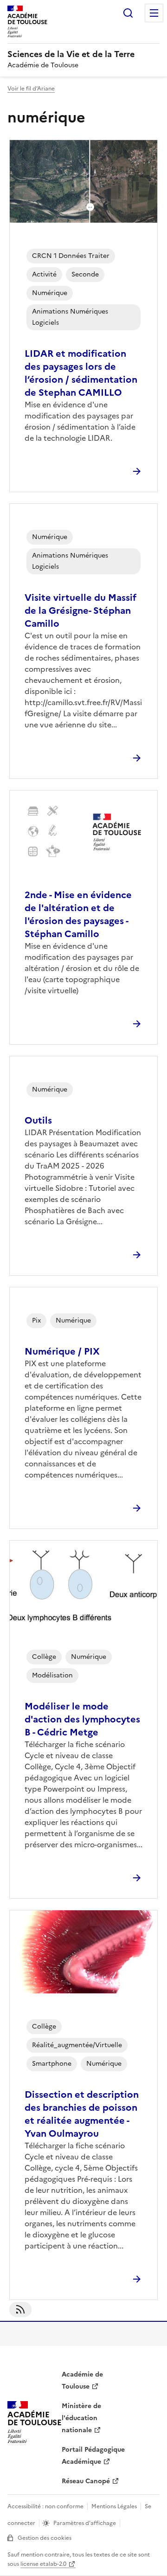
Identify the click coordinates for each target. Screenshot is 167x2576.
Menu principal (154, 13)
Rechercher (128, 13)
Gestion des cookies (45, 2538)
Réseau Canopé (86, 2481)
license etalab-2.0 (43, 2564)
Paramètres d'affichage (85, 2523)
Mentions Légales (114, 2506)
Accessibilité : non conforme (45, 2506)
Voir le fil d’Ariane (31, 89)
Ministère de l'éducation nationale (81, 2418)
